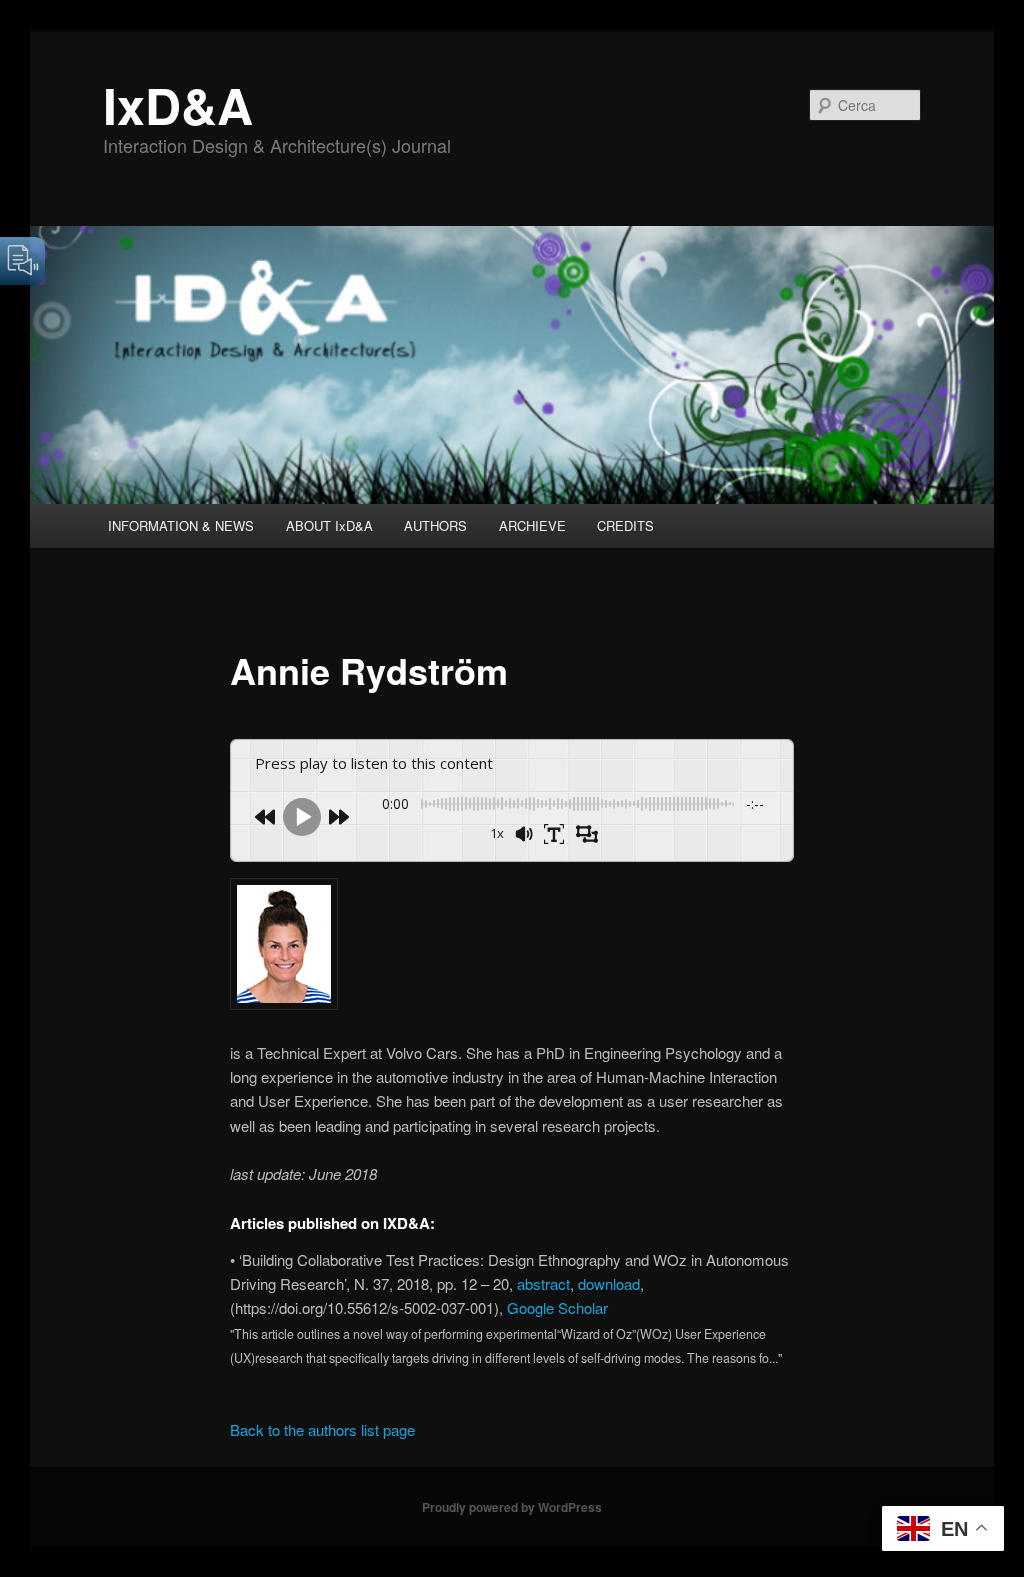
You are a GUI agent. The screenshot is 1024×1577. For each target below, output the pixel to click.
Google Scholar (557, 1307)
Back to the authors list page (322, 1429)
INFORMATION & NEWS (181, 525)
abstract (543, 1283)
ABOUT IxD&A (329, 525)
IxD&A (178, 104)
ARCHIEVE (532, 525)
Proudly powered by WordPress (512, 1507)
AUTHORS (435, 525)
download (609, 1283)
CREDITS (625, 525)
